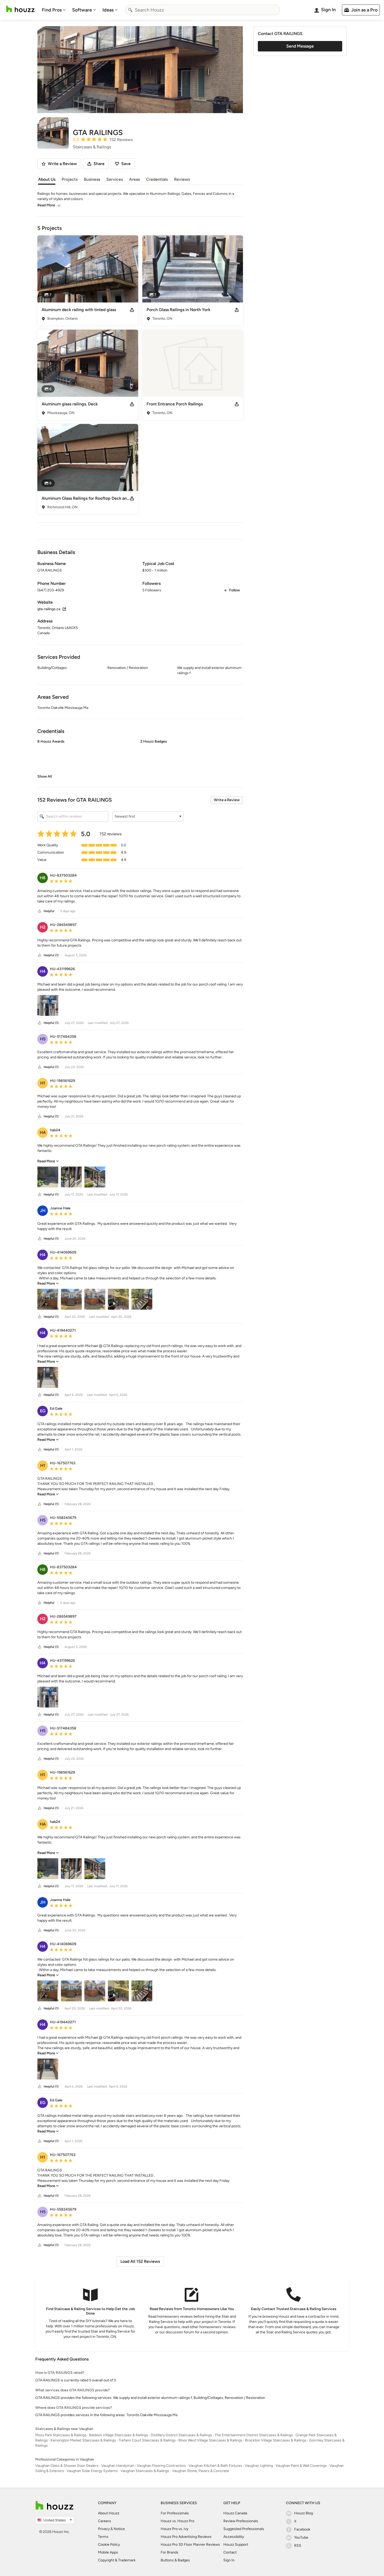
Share (99, 164)
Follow (234, 590)
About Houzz (109, 2513)
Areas (134, 179)
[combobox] (202, 10)
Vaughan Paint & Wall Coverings (301, 2466)
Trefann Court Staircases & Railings (147, 2440)
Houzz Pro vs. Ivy (174, 2529)
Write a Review (227, 800)
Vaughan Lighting (259, 2466)
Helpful (49, 911)
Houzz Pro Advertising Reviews (186, 2537)
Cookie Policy (109, 2545)
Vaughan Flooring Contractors (161, 2466)
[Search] (130, 10)
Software (82, 10)
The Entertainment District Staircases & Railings (254, 2435)
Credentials (157, 179)
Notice (119, 2529)
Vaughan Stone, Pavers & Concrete (200, 2471)
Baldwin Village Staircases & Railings (119, 2435)
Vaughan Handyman (118, 2466)
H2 (43, 927)
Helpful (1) (51, 955)
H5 (43, 1039)
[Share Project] (132, 310)
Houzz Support (236, 2545)
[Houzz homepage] (20, 9)
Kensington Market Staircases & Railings (83, 2440)
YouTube (301, 2537)
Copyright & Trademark (117, 2560)
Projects (70, 179)
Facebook (302, 2529)
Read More (46, 205)
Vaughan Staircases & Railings (145, 2471)
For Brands (170, 2552)
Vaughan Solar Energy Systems (92, 2471)
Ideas (108, 10)
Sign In (229, 2560)
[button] (140, 759)
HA (43, 1132)
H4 (43, 971)
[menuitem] (54, 10)
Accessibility (234, 2537)
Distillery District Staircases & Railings (181, 2435)
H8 (43, 878)
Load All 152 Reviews (140, 2261)
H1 (43, 1083)
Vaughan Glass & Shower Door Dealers (67, 2466)
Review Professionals (241, 2521)
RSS (298, 2546)
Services (115, 179)
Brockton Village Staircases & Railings (276, 2440)
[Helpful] (40, 911)
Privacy (104, 2529)
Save (126, 164)
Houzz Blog (304, 2513)
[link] (45, 776)
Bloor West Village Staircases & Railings (210, 2440)
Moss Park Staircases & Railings (61, 2435)
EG (43, 1411)
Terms (103, 2537)
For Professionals (175, 2513)
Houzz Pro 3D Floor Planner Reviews (190, 2545)
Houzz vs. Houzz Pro (178, 2521)
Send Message (300, 46)
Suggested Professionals (244, 2529)
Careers (104, 2521)
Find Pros (52, 10)
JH (43, 1211)
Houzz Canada (235, 2513)
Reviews (182, 179)
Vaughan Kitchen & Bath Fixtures (215, 2466)
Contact (230, 2552)
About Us (47, 179)
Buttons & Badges (175, 2560)
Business (92, 179)
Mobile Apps (108, 2552)
